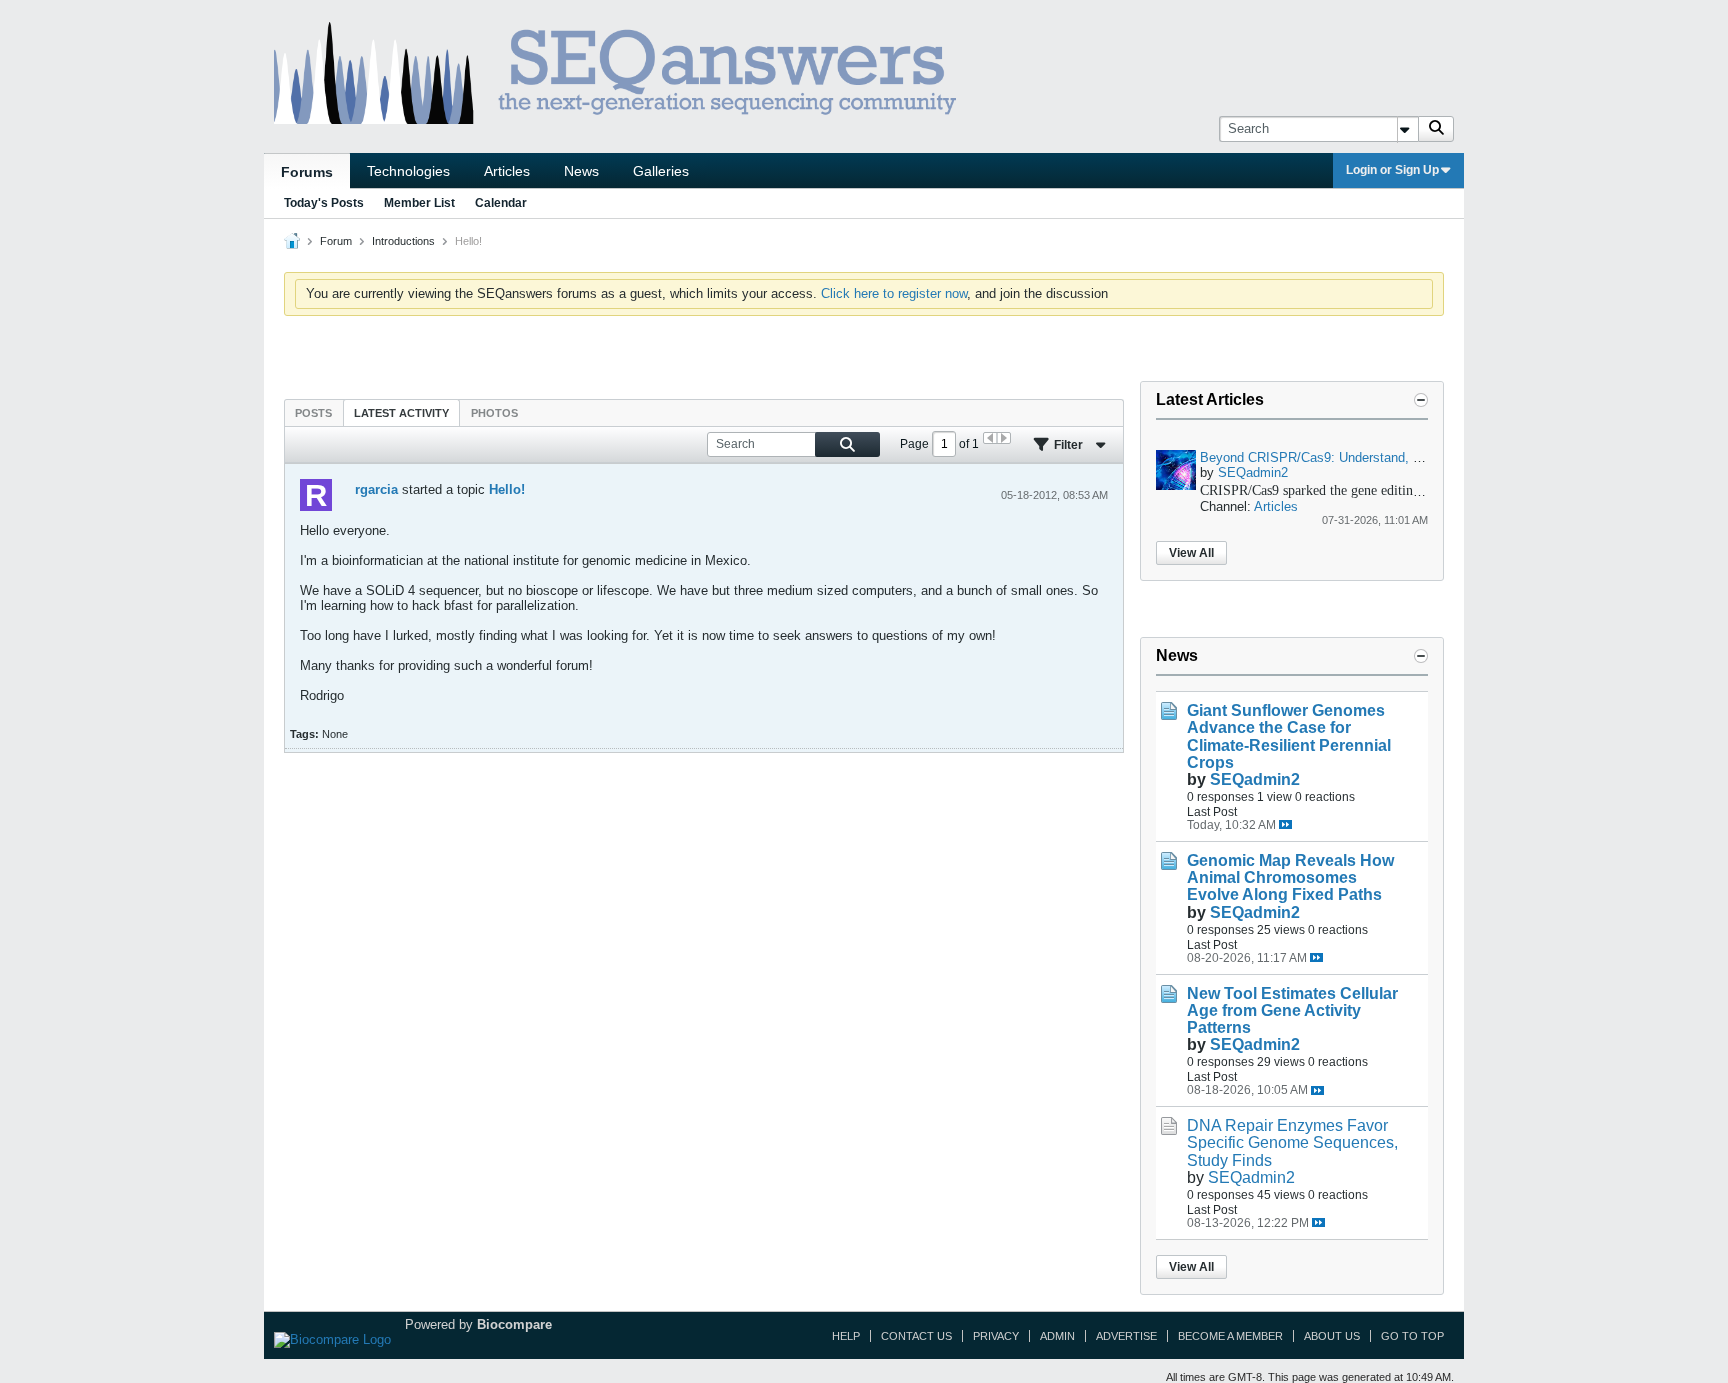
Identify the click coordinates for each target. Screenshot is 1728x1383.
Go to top (1412, 1336)
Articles (507, 171)
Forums (307, 172)
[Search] (1436, 129)
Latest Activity (401, 413)
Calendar (501, 203)
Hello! (507, 489)
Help (846, 1336)
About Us (1332, 1336)
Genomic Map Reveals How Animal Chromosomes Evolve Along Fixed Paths (1290, 877)
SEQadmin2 (1253, 472)
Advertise (1126, 1336)
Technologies (408, 171)
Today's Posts (324, 203)
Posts (313, 413)
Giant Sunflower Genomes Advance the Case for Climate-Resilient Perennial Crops (1289, 736)
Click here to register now (894, 293)
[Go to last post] (1285, 824)
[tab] (313, 412)
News (581, 171)
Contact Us (916, 1336)
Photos (494, 413)
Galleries (661, 171)
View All (1191, 553)
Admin (1057, 1336)
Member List (419, 203)
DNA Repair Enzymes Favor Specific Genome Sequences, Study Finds (1292, 1142)
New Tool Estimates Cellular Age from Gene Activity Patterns (1292, 1010)
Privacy (996, 1336)
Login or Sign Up (1392, 170)
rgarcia (376, 489)
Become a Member (1230, 1336)
